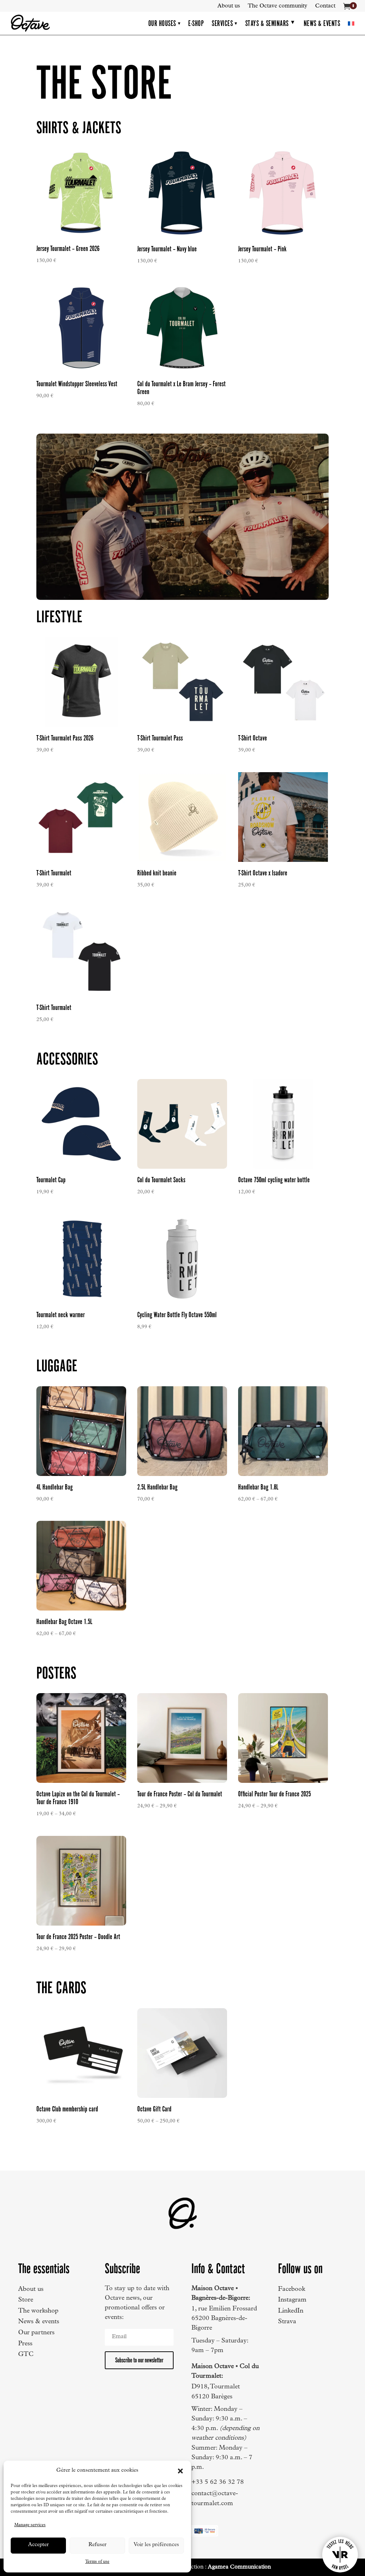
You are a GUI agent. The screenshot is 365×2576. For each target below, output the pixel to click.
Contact (325, 6)
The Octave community (277, 6)
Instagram (292, 2300)
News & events (39, 2322)
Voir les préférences (156, 2545)
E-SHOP (196, 23)
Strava (287, 2322)
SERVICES (225, 23)
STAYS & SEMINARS (267, 23)
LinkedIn (291, 2311)
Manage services (30, 2525)
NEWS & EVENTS (322, 23)
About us (229, 6)
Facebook (292, 2289)
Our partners (36, 2333)
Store (26, 2300)
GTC (26, 2355)
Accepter (38, 2545)
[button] (180, 2471)
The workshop (38, 2311)
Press (25, 2344)
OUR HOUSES (164, 23)
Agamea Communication (239, 2567)
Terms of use (97, 2562)
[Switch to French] (351, 23)
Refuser (97, 2545)
